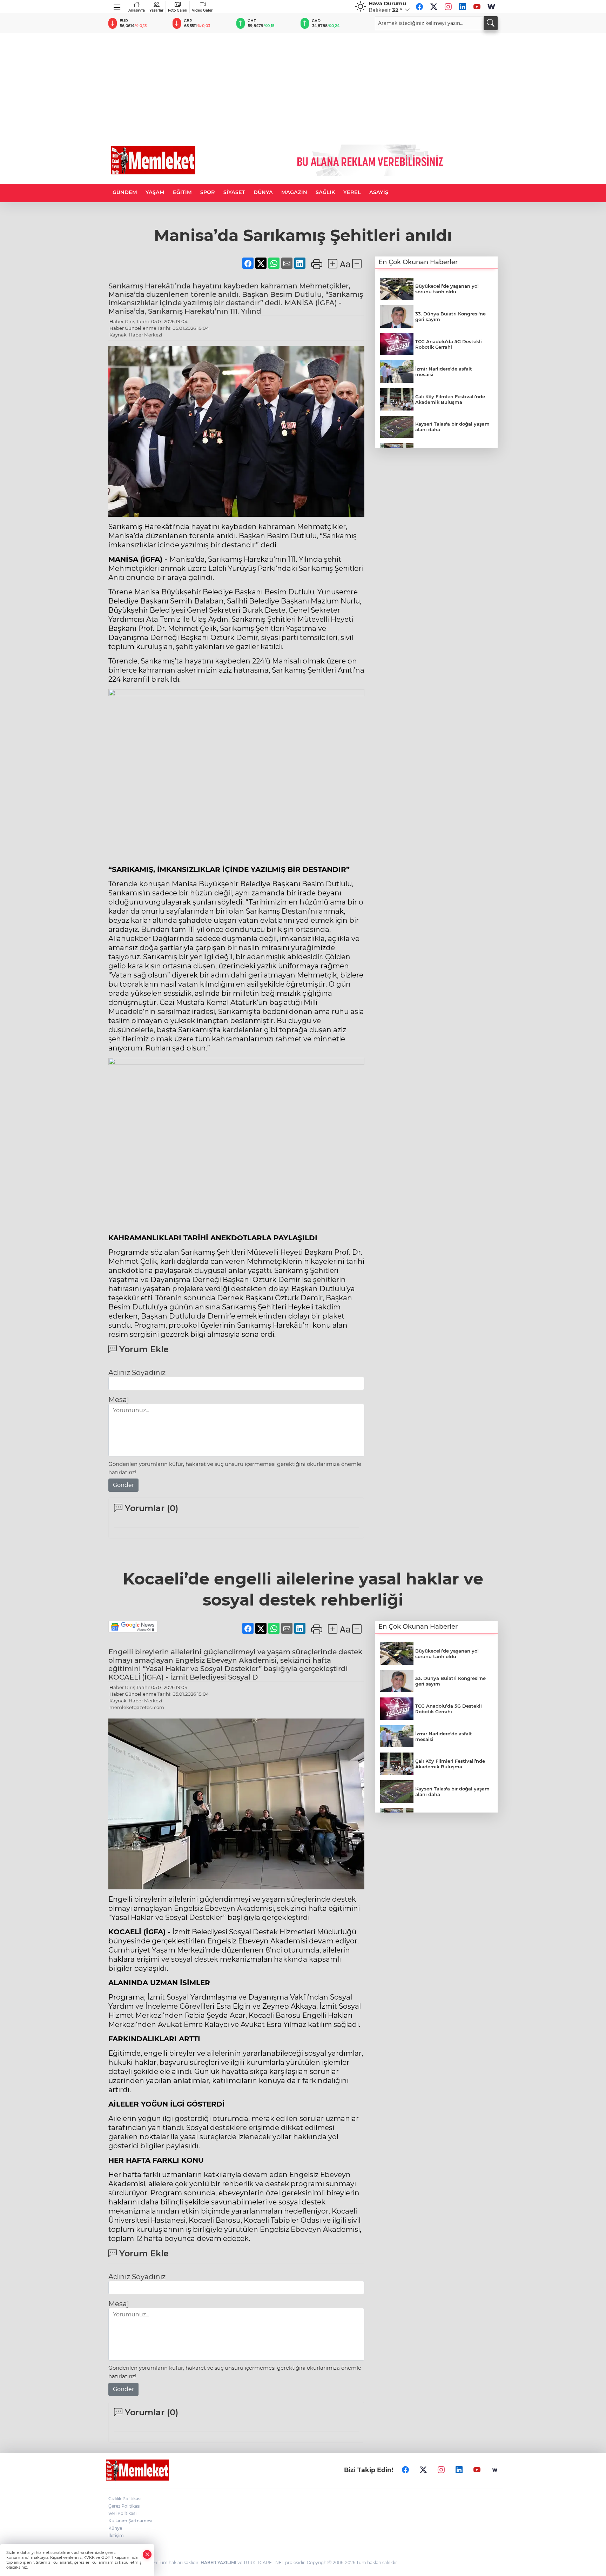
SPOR (208, 192)
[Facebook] (419, 7)
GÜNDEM (125, 192)
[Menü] (117, 6)
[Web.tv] (491, 7)
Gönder (123, 1485)
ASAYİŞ (379, 192)
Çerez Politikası (124, 2506)
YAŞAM (155, 192)
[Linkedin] (463, 7)
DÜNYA (263, 192)
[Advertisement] (303, 86)
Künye (115, 2528)
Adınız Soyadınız (137, 1373)
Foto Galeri (178, 10)
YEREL (352, 192)
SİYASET (234, 192)
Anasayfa (137, 10)
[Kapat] (147, 2554)
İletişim (116, 2535)
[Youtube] (477, 7)
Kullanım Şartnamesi (130, 2521)
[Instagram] (448, 7)
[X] (434, 7)
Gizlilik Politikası (125, 2499)
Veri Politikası (122, 2513)
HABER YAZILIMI (218, 2562)
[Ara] (491, 23)
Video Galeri (203, 10)
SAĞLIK (325, 192)
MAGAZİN (294, 192)
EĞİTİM (182, 192)
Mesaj (119, 1400)
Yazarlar (156, 10)
